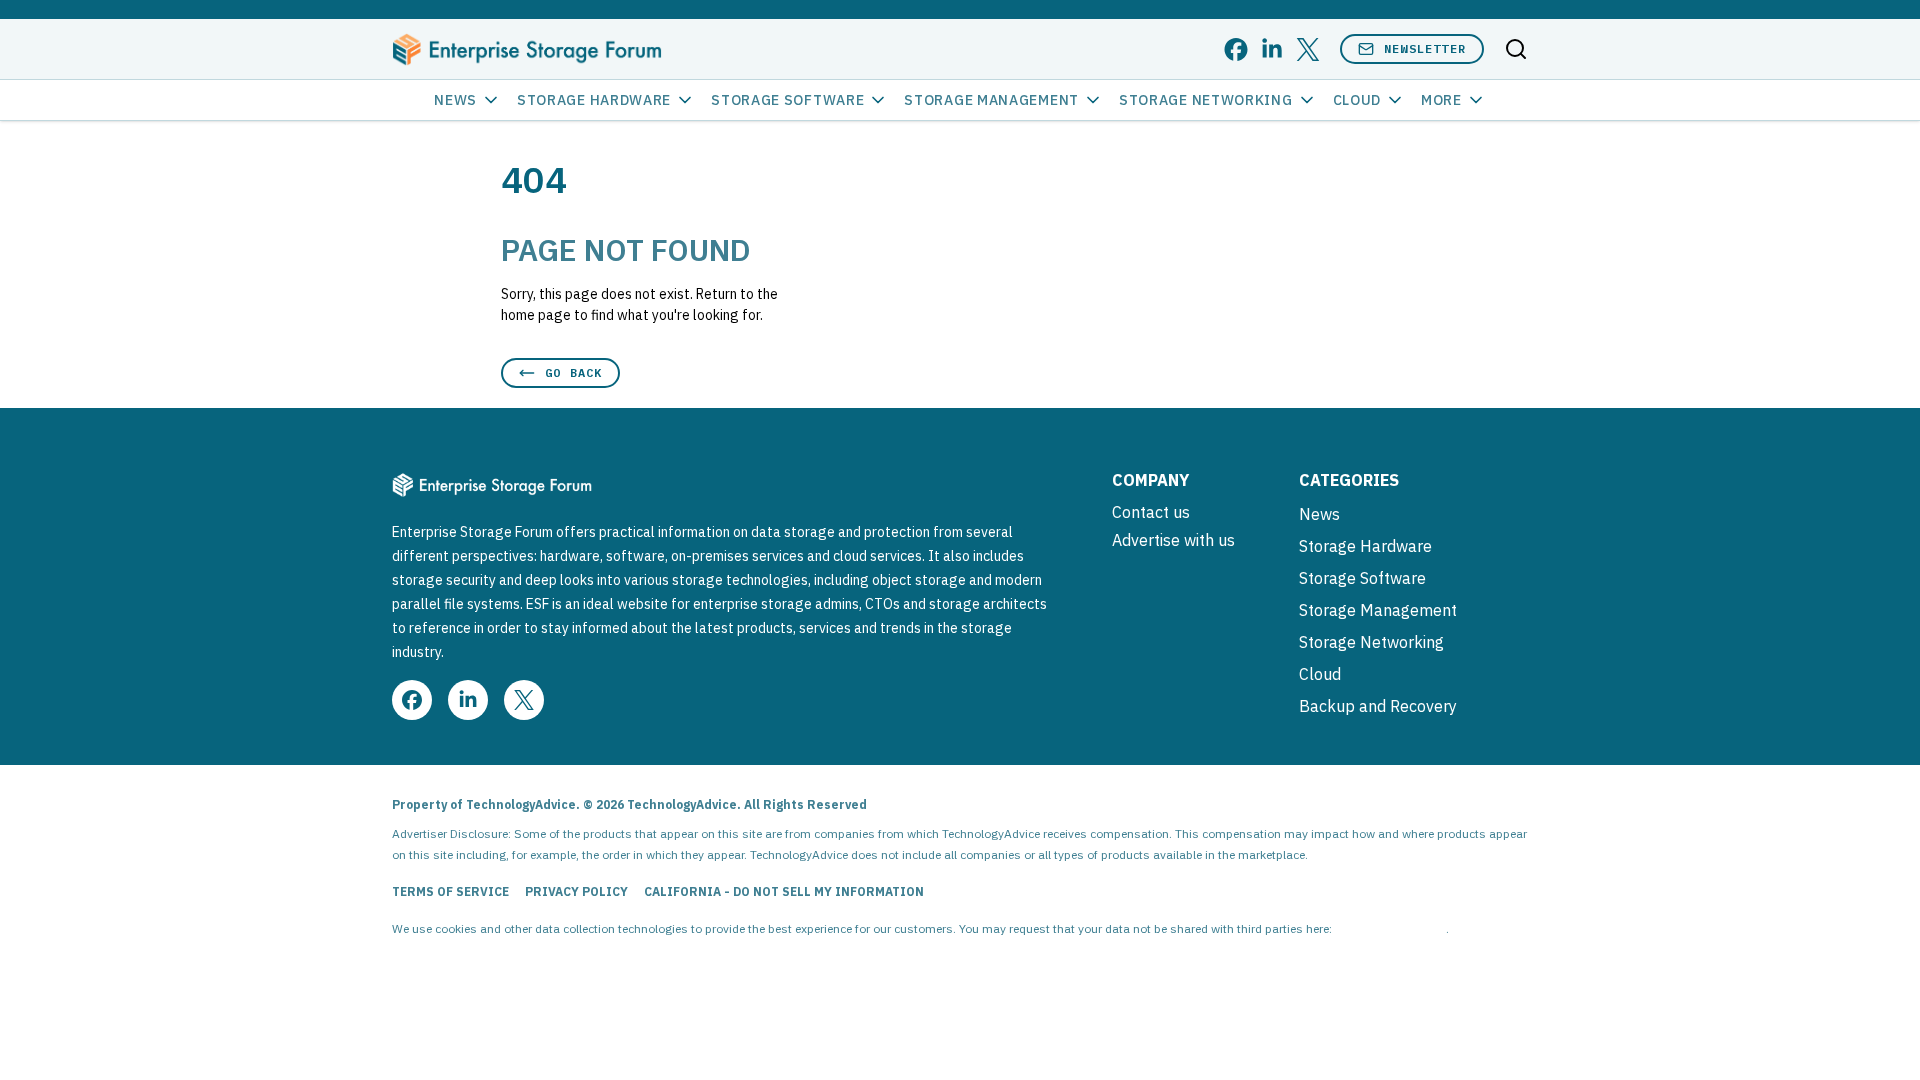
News (455, 100)
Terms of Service (450, 891)
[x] (1308, 49)
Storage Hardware (594, 100)
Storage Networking (1206, 100)
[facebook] (1236, 49)
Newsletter (1425, 48)
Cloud (1357, 100)
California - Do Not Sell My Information (784, 891)
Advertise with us (1173, 540)
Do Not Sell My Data (1390, 928)
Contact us (1151, 512)
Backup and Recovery (1378, 706)
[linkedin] (1272, 49)
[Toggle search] (1516, 49)
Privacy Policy (576, 891)
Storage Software (787, 100)
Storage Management (991, 100)
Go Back (573, 372)
